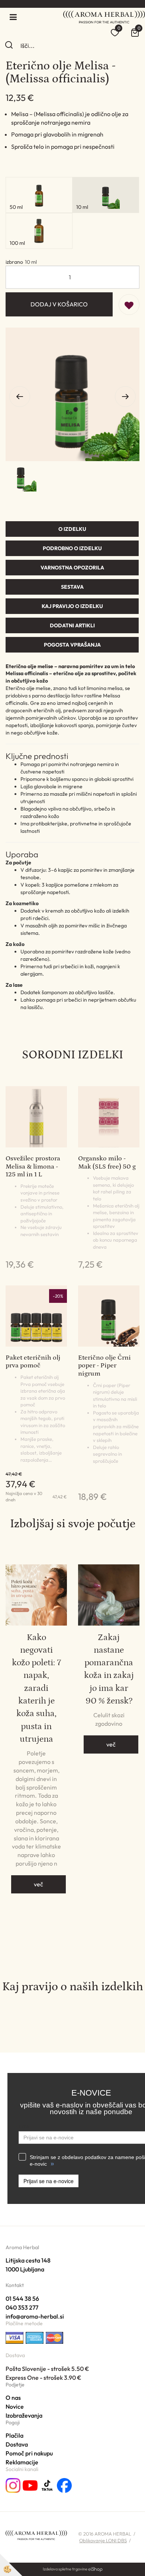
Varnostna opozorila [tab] (72, 568)
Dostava (17, 2444)
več (38, 1884)
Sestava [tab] (72, 587)
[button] (125, 397)
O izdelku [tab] (72, 529)
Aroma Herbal (22, 2247)
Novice (15, 2406)
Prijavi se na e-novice (49, 2181)
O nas (13, 2398)
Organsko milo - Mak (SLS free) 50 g (107, 1163)
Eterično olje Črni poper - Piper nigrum (104, 1366)
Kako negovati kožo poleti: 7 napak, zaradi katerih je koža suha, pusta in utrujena (36, 1688)
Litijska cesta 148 (28, 2260)
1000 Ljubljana (25, 2269)
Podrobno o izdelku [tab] (72, 548)
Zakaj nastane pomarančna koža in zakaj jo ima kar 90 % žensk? (109, 1669)
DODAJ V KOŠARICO (59, 304)
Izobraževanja (24, 2415)
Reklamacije (22, 2462)
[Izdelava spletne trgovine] (95, 2569)
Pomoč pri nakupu (29, 2453)
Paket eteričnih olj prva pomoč (33, 1362)
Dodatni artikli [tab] (72, 625)
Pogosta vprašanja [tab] (72, 645)
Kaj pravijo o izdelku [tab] (72, 606)
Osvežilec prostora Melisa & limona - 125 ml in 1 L (33, 1167)
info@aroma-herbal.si (35, 2316)
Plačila (14, 2435)
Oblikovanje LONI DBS (103, 2540)
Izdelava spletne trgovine (65, 2569)
